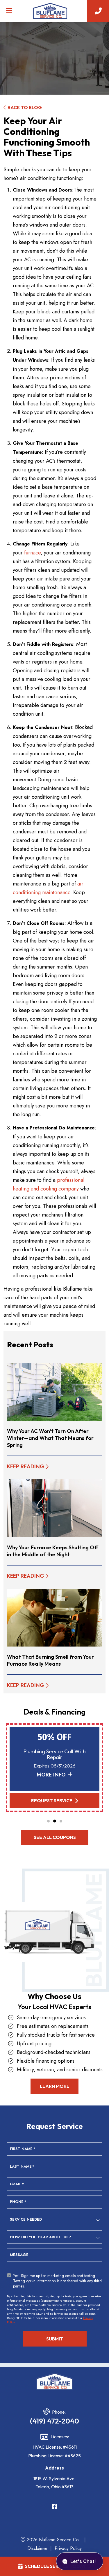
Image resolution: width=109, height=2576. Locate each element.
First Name (23, 2149)
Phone (18, 2202)
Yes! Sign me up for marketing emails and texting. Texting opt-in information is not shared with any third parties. (57, 2281)
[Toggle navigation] (9, 11)
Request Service (52, 1800)
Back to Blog (25, 107)
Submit (55, 2339)
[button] (48, 1821)
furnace (32, 553)
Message (19, 2255)
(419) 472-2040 (54, 2421)
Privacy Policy (68, 2548)
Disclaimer (37, 2548)
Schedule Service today (55, 2566)
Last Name (22, 2167)
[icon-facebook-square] (55, 2507)
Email (17, 2184)
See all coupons (54, 1837)
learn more (55, 2086)
